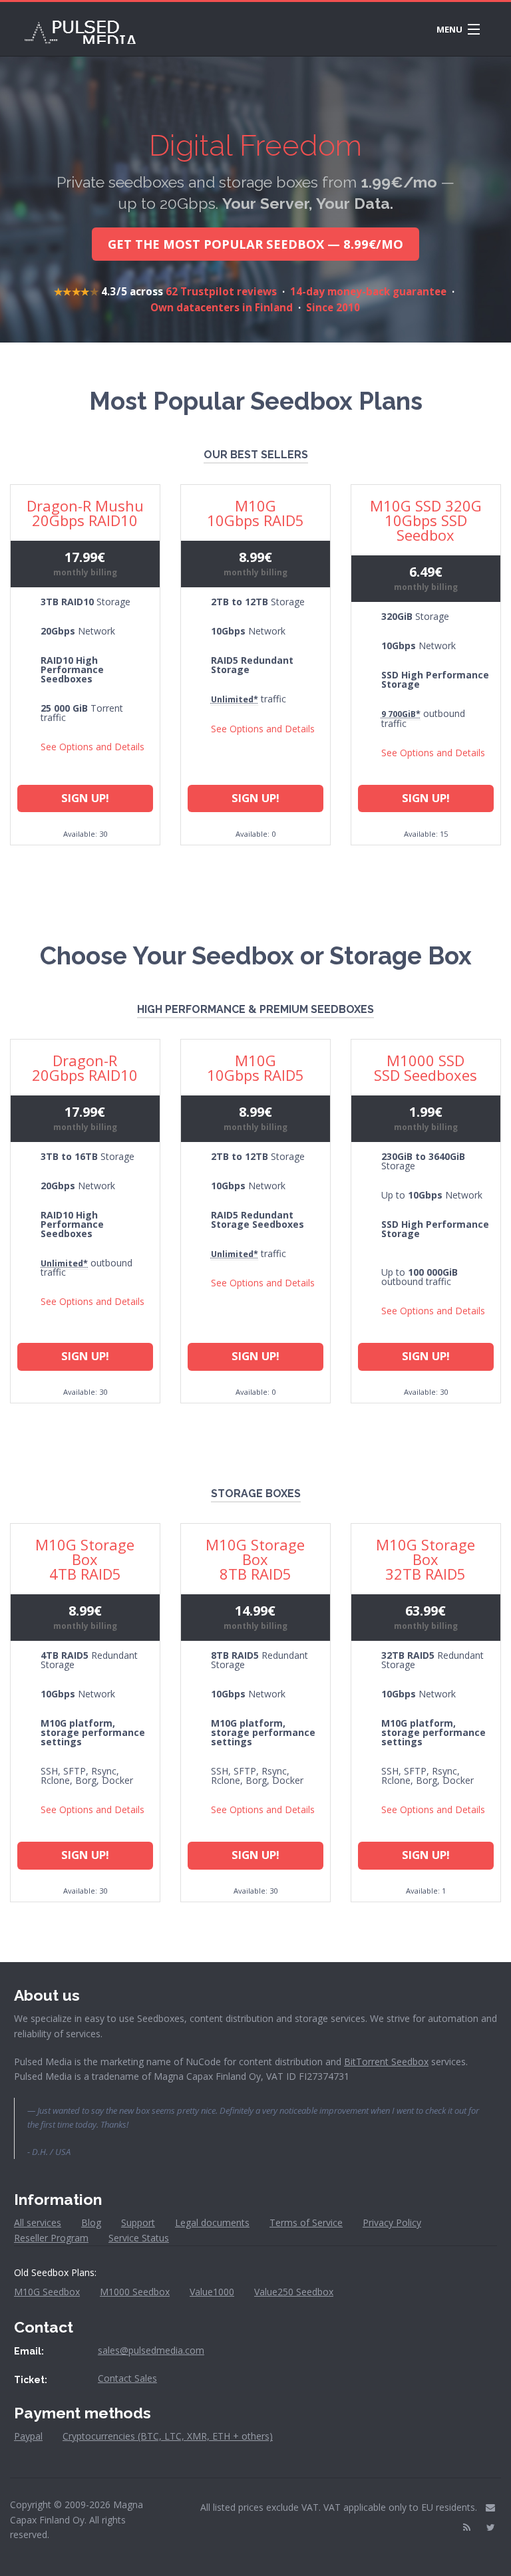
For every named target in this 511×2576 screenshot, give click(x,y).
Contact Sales (127, 2378)
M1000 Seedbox (135, 2292)
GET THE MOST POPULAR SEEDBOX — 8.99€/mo (255, 244)
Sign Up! (85, 798)
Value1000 (212, 2292)
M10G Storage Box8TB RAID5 (255, 1559)
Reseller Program (51, 2238)
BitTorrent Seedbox (386, 2062)
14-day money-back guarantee (368, 291)
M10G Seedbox (47, 2292)
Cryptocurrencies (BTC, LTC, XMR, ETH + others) (168, 2436)
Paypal (28, 2436)
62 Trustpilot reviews (221, 291)
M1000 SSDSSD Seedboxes (426, 1068)
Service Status (139, 2238)
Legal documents (212, 2222)
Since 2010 (333, 307)
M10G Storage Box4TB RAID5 (85, 1559)
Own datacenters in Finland (222, 307)
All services (38, 2222)
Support (138, 2222)
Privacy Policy (392, 2222)
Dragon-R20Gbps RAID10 (85, 1068)
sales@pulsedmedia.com (151, 2350)
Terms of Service (306, 2222)
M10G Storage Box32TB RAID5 (426, 1559)
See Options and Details (92, 747)
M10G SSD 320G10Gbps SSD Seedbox (426, 520)
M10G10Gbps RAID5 (255, 513)
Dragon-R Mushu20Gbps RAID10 (85, 513)
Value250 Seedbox (294, 2292)
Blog (91, 2222)
